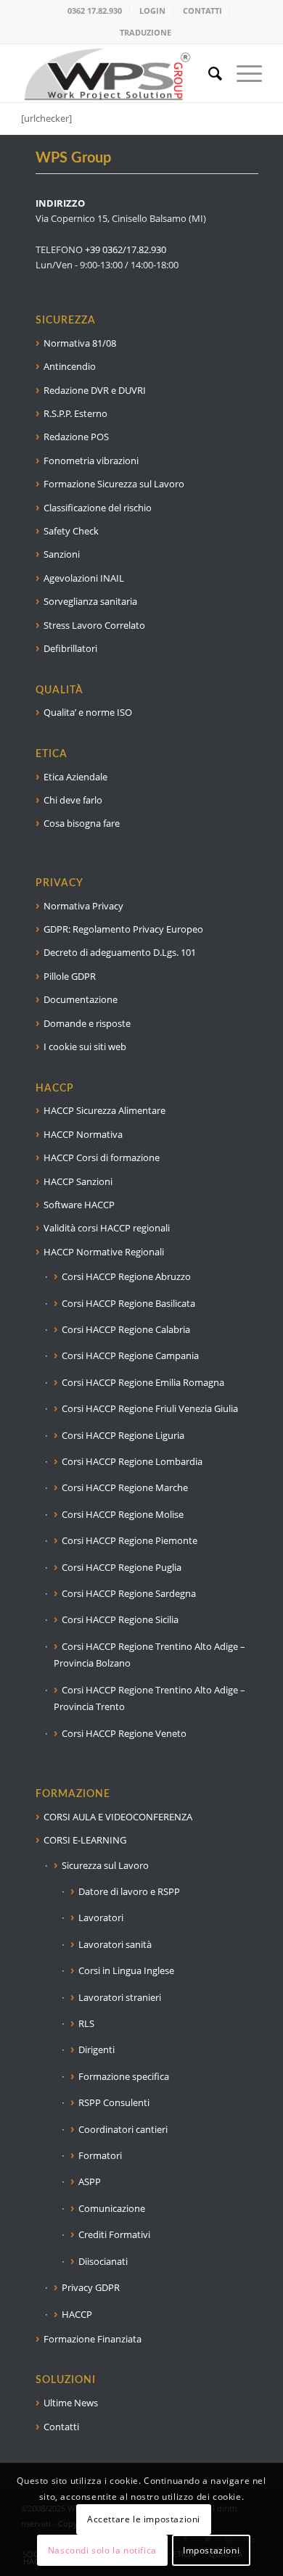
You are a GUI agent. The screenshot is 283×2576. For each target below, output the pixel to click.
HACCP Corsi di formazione (102, 1157)
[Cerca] (208, 73)
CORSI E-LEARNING (85, 1840)
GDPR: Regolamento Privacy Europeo (123, 929)
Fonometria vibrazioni (91, 461)
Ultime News (71, 2403)
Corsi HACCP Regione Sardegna (129, 1593)
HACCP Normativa (83, 1134)
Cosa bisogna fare (82, 823)
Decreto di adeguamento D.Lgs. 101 (120, 952)
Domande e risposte (87, 1023)
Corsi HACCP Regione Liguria (123, 1435)
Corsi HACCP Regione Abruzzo (126, 1276)
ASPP (90, 2181)
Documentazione (81, 999)
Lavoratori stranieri (120, 1997)
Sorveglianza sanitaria (90, 601)
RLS (86, 2023)
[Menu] (242, 73)
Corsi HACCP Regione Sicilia (120, 1619)
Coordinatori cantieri (123, 2129)
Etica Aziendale (75, 777)
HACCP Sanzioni (78, 1181)
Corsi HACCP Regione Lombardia (132, 1461)
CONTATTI (202, 11)
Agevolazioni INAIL (84, 578)
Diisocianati (103, 2261)
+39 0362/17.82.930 (126, 249)
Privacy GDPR (91, 2287)
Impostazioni (211, 2550)
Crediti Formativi (114, 2234)
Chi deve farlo (73, 800)
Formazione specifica (124, 2076)
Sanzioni (62, 554)
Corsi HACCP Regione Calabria (126, 1329)
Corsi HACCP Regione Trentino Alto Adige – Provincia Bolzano (149, 1655)
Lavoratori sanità (115, 1944)
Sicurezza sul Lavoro (105, 1865)
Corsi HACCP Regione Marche (125, 1487)
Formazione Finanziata (93, 2339)
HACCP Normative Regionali (104, 1252)
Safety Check (71, 531)
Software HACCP (79, 1205)
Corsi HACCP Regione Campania (130, 1355)
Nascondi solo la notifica (102, 2550)
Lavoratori (101, 1917)
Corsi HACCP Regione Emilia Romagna (143, 1382)
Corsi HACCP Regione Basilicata (128, 1303)
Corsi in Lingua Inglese (126, 1970)
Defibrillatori (70, 648)
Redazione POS (76, 437)
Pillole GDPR (70, 976)
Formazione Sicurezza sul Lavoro (114, 484)
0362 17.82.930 (95, 11)
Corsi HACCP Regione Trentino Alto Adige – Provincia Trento (149, 1698)
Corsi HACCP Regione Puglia (122, 1567)
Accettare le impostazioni (144, 2519)
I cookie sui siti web (85, 1046)
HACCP (77, 2314)
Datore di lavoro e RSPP (129, 1891)
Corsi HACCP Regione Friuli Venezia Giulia (150, 1408)
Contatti (61, 2427)
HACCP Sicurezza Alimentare (104, 1110)
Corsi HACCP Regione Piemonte (130, 1540)
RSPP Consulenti (114, 2102)
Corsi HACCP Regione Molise (123, 1514)
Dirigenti (97, 2049)
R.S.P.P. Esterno (75, 413)
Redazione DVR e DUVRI (95, 390)
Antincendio (70, 366)
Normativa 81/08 (80, 343)
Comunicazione (112, 2208)
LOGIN (152, 11)
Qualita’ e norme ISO (88, 712)
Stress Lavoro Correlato (94, 625)
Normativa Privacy (83, 906)
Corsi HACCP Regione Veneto (124, 1733)
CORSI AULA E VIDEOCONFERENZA (118, 1817)
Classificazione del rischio (98, 508)
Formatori (100, 2155)
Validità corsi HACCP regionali (107, 1228)
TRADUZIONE (145, 32)
